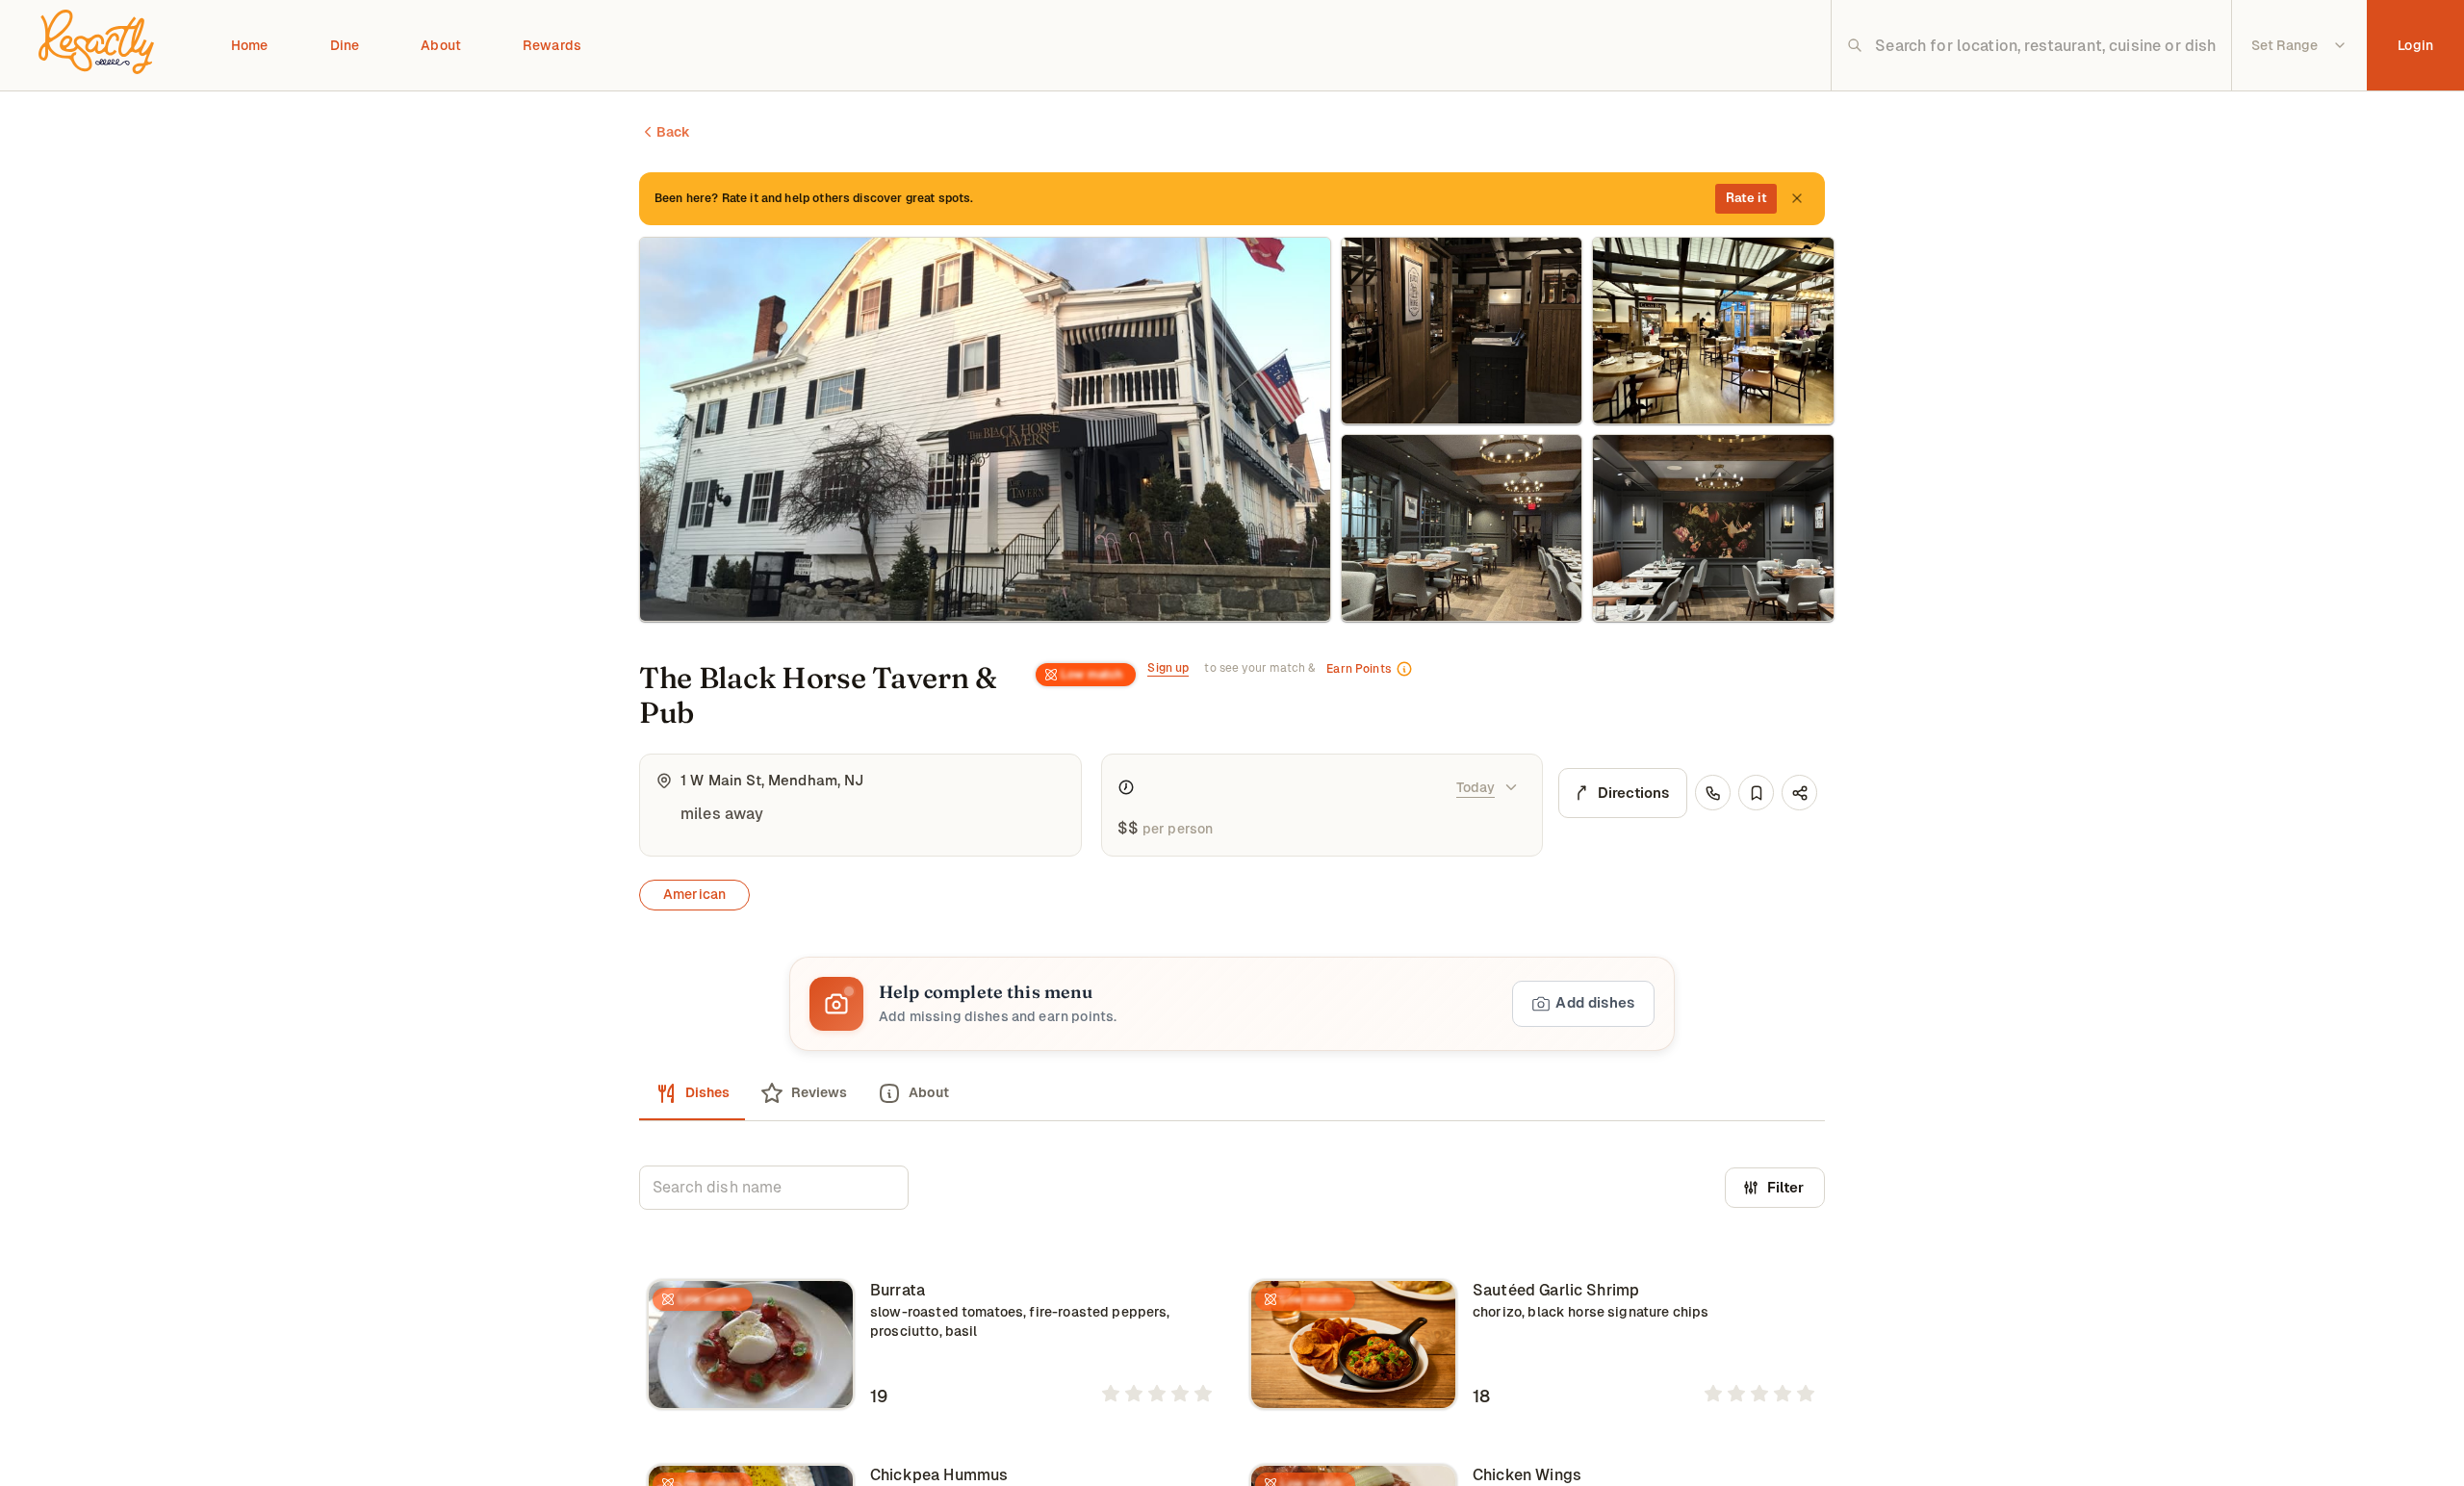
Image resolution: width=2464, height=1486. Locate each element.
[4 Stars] (1180, 1394)
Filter (1785, 1187)
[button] (1232, 1004)
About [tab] (929, 1092)
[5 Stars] (1203, 1394)
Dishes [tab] (707, 1092)
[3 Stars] (1157, 1394)
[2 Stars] (1134, 1394)
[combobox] (2046, 45)
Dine (345, 45)
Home (250, 45)
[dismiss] (1797, 198)
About (441, 45)
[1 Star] (1111, 1394)
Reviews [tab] (819, 1092)
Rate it (1746, 198)
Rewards (552, 45)
